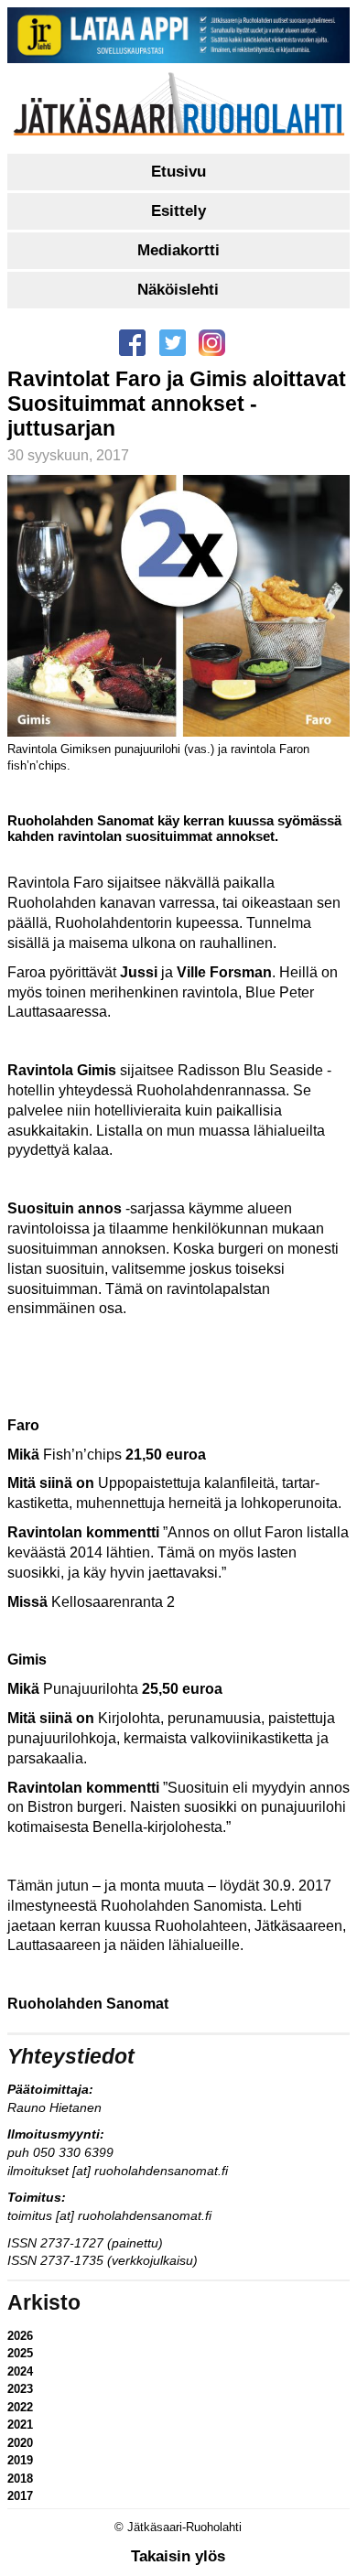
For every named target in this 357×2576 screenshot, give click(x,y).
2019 (20, 2460)
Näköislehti (178, 290)
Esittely (178, 211)
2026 (20, 2336)
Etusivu (178, 172)
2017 (20, 2496)
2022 (20, 2407)
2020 (20, 2443)
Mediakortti (178, 250)
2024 (20, 2371)
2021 (20, 2425)
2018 (20, 2479)
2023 (20, 2389)
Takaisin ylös (178, 2556)
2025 (20, 2353)
